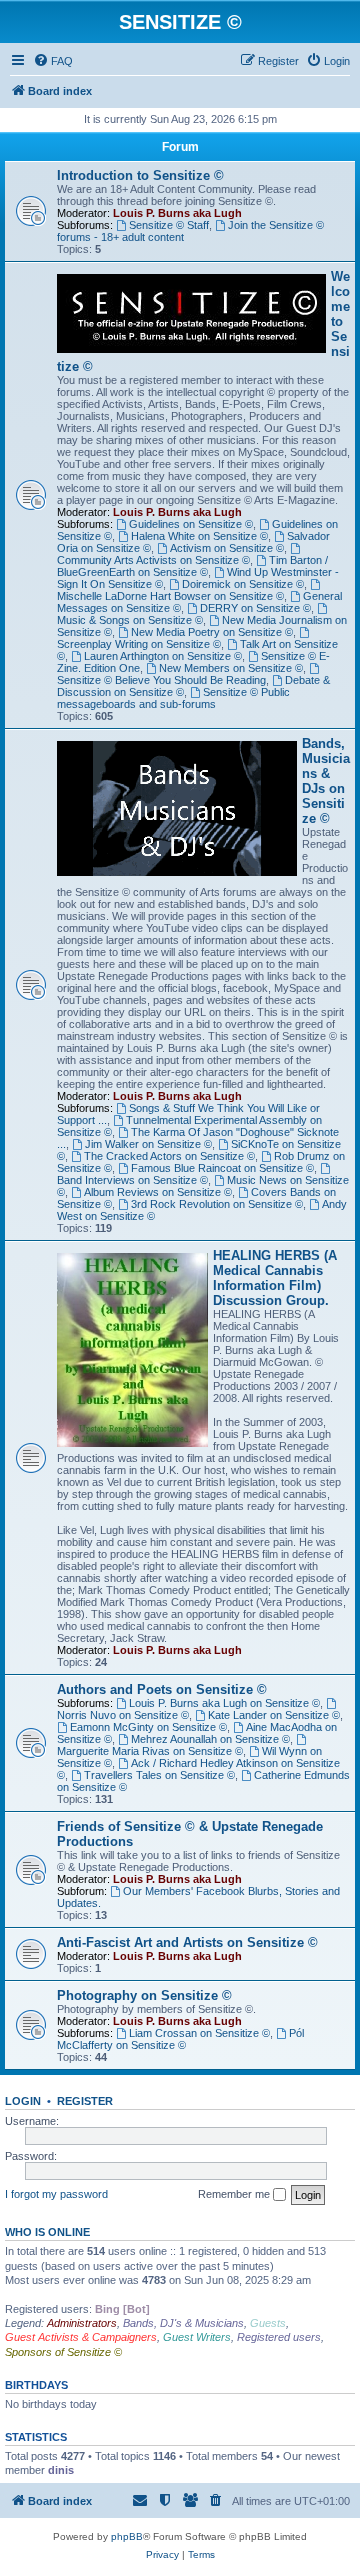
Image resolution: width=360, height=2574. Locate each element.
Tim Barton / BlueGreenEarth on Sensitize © (192, 566)
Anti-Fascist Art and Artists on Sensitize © (187, 1942)
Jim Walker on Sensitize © (148, 1144)
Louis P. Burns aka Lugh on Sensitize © (224, 1703)
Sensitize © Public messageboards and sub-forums (173, 698)
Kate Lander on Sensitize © (274, 1715)
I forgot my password (56, 2194)
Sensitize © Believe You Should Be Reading (161, 680)
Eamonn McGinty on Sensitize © (148, 1727)
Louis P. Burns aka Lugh (177, 213)
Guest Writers (197, 2337)
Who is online (47, 2232)
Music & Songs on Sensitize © (130, 620)
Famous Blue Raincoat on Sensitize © (222, 1168)
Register (85, 2101)
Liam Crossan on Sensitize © (199, 2033)
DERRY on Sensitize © (255, 608)
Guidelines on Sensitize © (191, 524)
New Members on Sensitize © (231, 668)
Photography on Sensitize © (144, 1995)
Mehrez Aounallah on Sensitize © (210, 1739)
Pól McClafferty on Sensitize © (180, 2039)
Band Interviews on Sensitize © (132, 1180)
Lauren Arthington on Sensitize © (163, 656)
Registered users (279, 2337)
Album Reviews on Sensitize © (158, 1192)
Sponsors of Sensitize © (63, 2352)
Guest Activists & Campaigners (81, 2337)
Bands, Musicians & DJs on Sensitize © (326, 781)
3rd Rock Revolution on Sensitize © (217, 1204)
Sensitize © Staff (169, 225)
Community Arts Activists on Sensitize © (153, 560)
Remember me (235, 2194)
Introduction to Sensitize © (140, 175)
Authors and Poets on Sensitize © (162, 1689)
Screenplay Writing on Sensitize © (139, 644)
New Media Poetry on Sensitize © (212, 632)
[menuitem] (53, 61)
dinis (61, 2470)
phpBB (127, 2536)
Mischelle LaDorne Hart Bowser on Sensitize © (170, 596)
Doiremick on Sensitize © (243, 584)
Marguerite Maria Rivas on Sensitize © (150, 1751)
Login (23, 2101)
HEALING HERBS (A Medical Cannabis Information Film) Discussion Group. (275, 1278)
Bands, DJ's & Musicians (183, 2323)
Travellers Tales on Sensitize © (159, 1775)
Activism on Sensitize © (227, 548)
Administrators (82, 2323)
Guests (268, 2323)
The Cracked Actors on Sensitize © (169, 1156)
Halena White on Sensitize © (199, 536)
